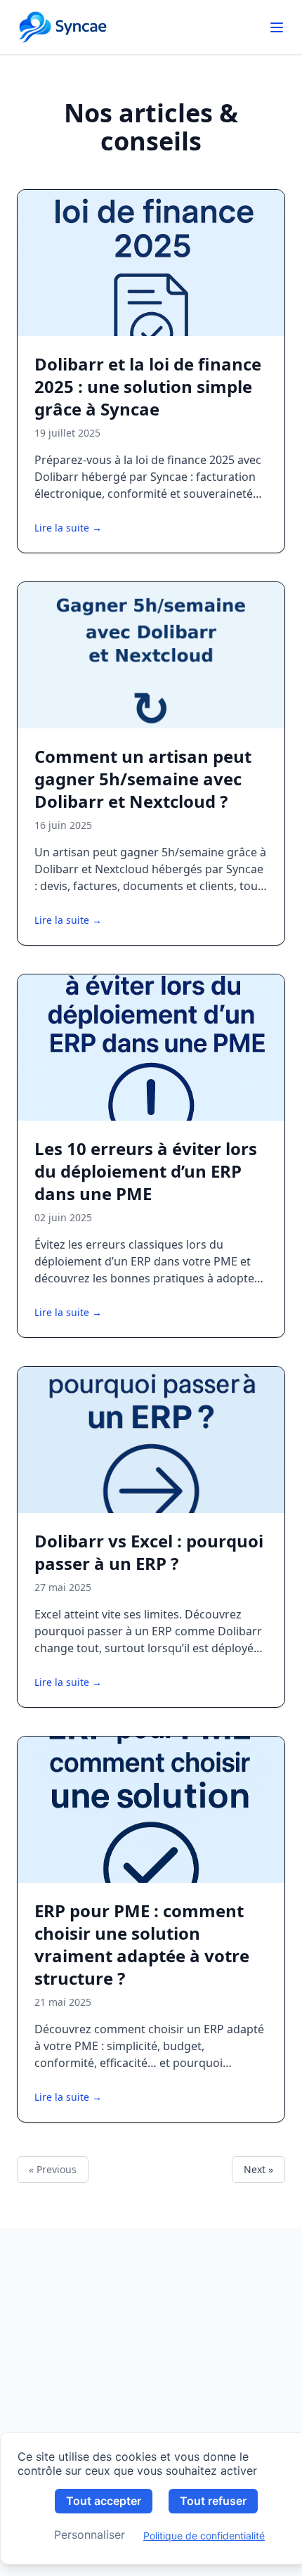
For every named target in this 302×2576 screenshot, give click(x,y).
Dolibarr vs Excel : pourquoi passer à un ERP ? (149, 1552)
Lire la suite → (68, 528)
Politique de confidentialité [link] (204, 2536)
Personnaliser (90, 2535)
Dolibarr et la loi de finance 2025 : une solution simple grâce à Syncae (148, 386)
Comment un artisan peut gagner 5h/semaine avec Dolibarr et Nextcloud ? (143, 779)
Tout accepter (104, 2501)
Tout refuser (213, 2501)
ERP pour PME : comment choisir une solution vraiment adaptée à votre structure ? (142, 1944)
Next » (258, 2169)
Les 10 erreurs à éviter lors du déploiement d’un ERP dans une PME (146, 1171)
